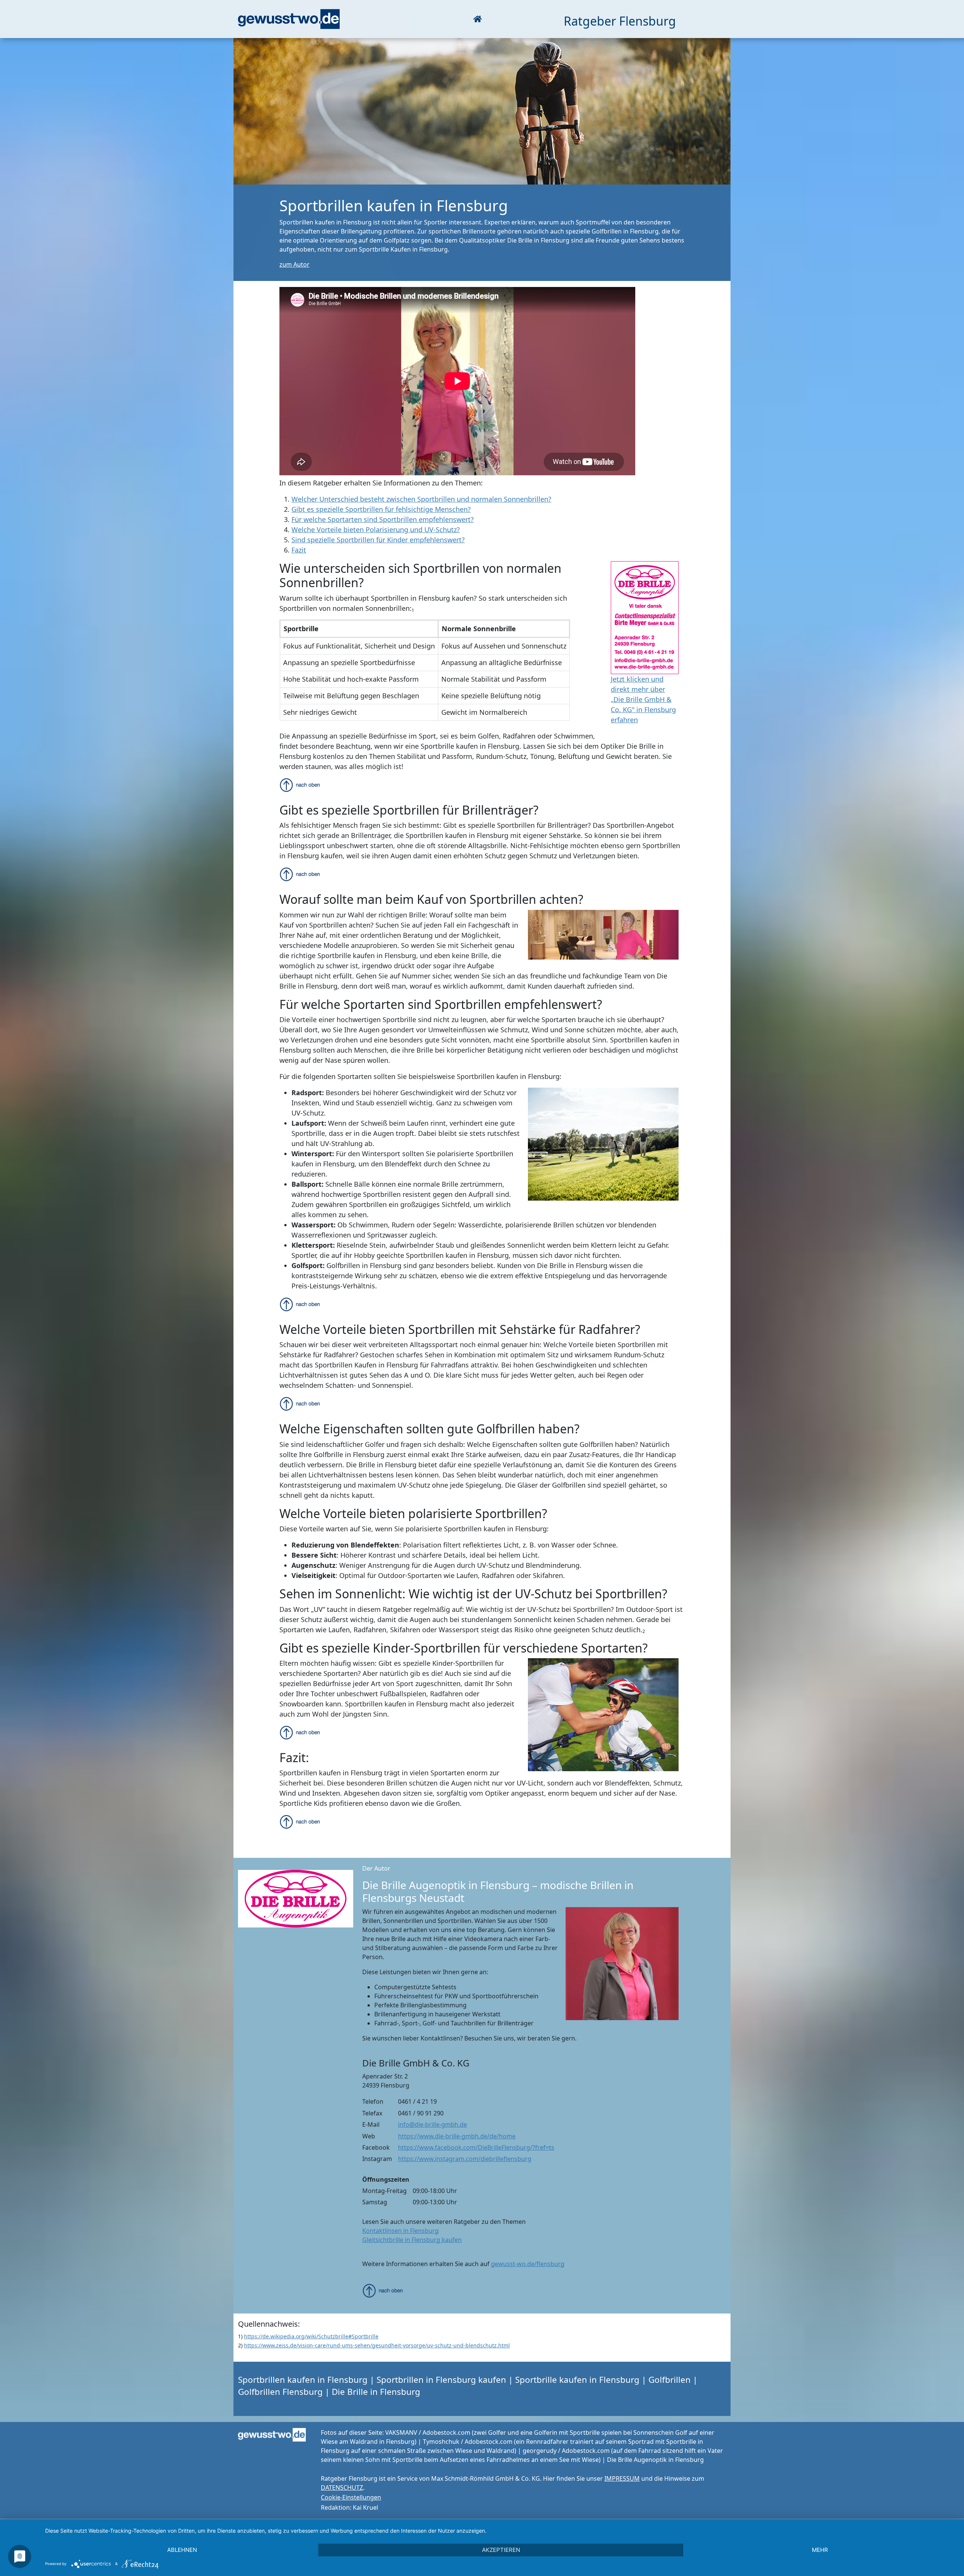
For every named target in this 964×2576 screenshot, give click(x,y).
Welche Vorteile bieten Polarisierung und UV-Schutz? (376, 530)
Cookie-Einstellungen (351, 2497)
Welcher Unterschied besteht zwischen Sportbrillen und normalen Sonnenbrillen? (421, 499)
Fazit (299, 550)
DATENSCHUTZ (342, 2487)
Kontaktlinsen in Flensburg (400, 2231)
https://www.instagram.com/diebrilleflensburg (465, 2159)
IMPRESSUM (622, 2478)
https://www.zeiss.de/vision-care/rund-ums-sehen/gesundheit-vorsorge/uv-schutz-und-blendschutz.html (377, 2345)
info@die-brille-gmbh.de (432, 2124)
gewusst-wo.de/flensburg (528, 2264)
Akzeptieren (501, 2550)
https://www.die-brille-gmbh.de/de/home (457, 2136)
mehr (820, 2550)
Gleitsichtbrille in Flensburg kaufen (412, 2240)
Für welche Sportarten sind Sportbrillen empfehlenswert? (383, 519)
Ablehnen (182, 2550)
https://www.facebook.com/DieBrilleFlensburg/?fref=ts (476, 2147)
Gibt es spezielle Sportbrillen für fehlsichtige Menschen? (381, 509)
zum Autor (294, 264)
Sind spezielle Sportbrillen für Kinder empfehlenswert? (378, 540)
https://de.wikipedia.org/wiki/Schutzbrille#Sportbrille (311, 2336)
